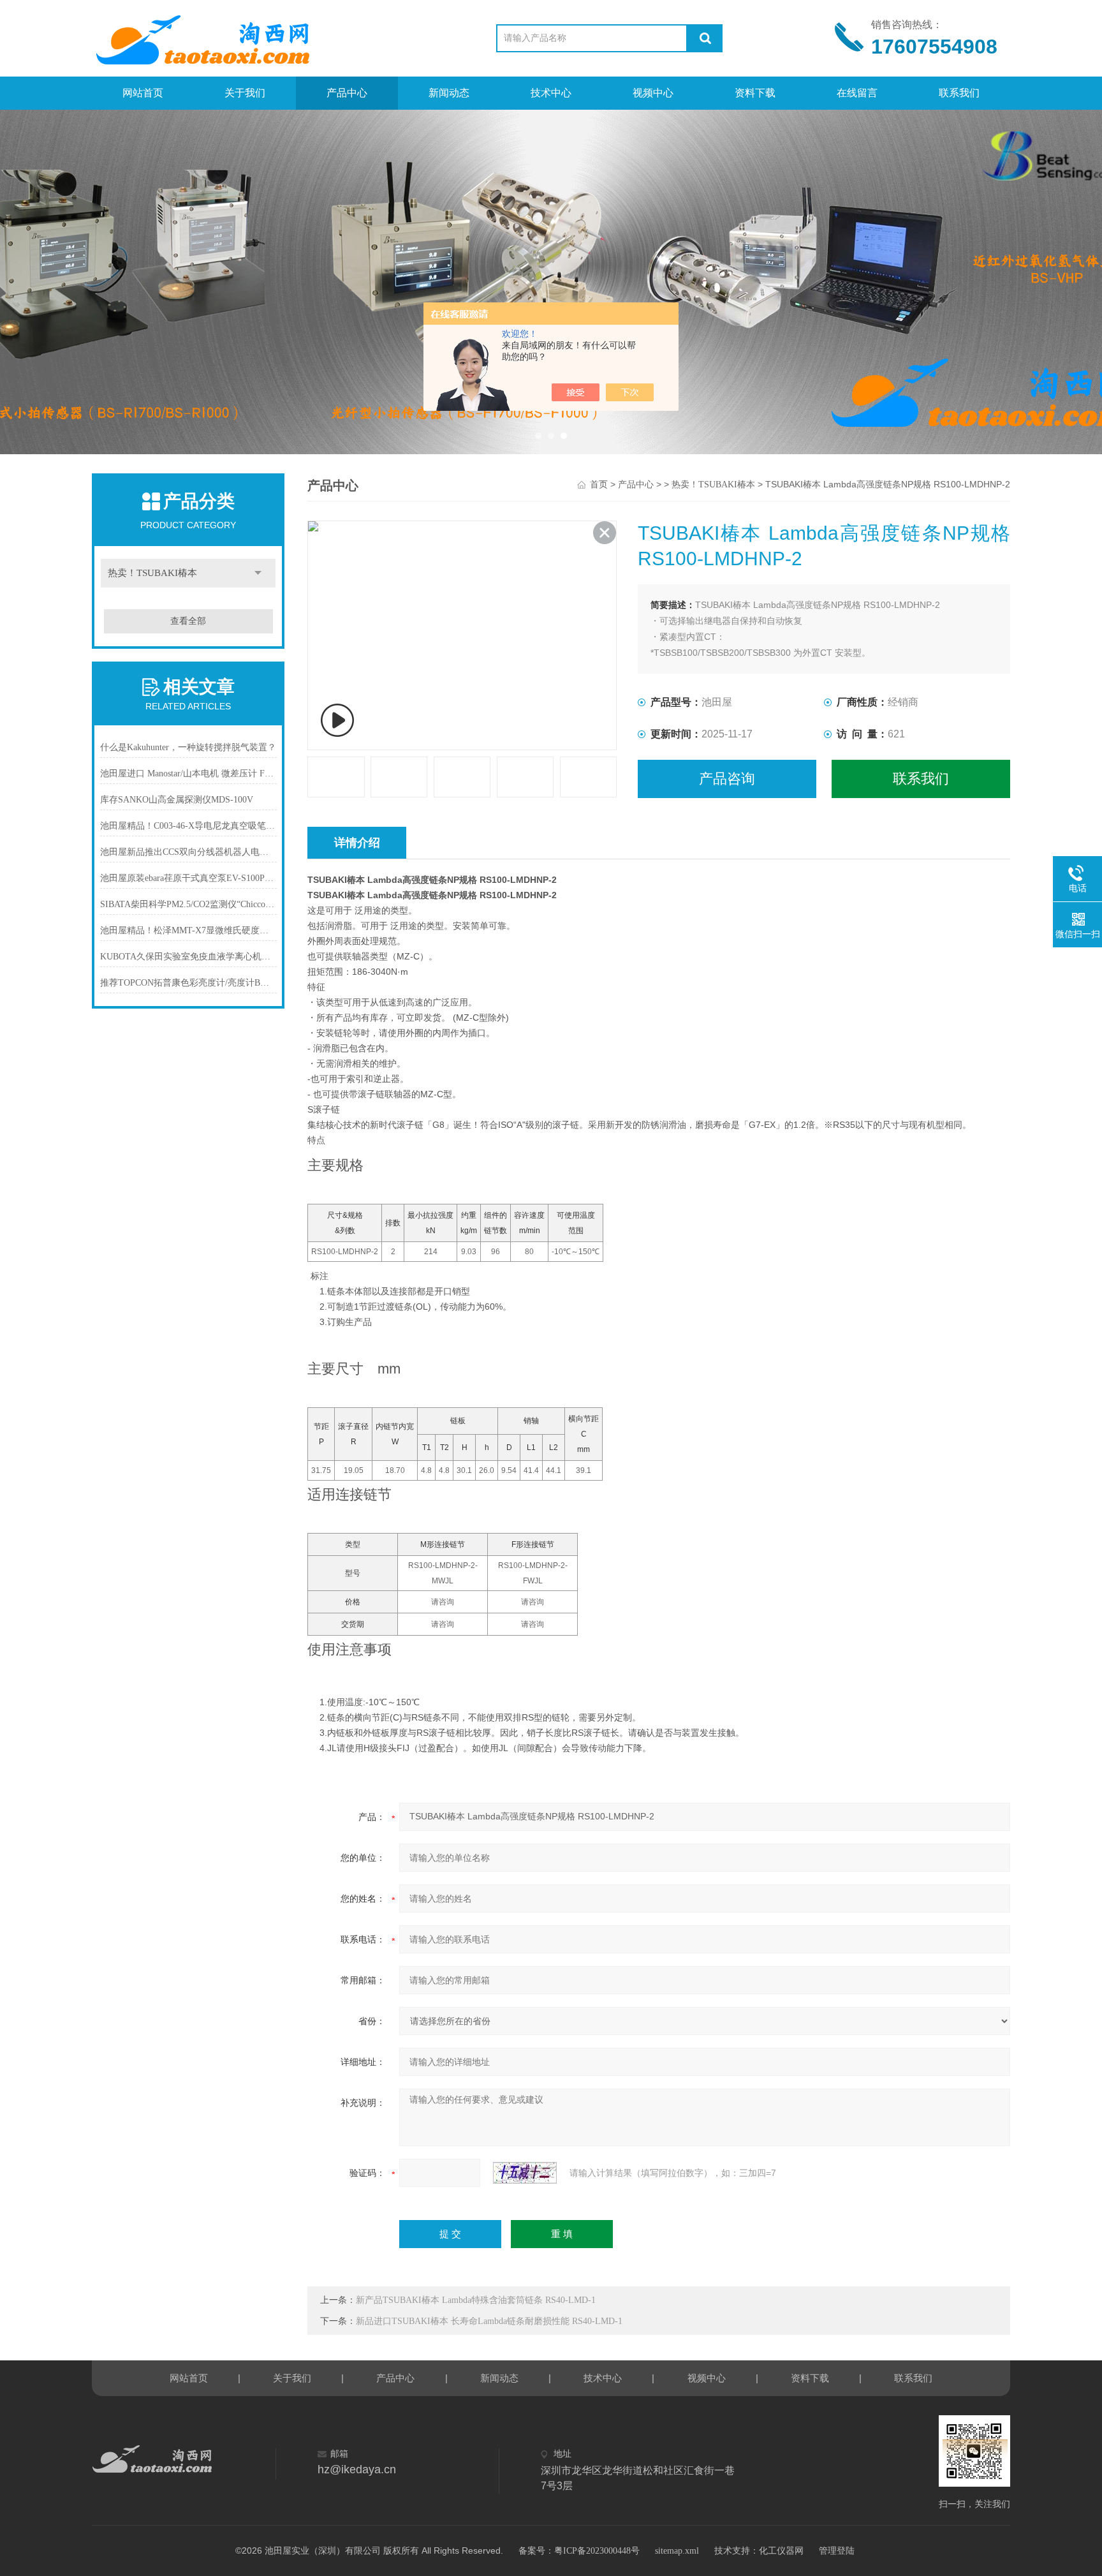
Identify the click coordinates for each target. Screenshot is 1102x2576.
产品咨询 (727, 779)
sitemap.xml (677, 2551)
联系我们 (959, 93)
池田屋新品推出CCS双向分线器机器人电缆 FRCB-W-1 (188, 852)
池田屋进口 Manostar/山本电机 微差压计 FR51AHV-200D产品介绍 (188, 774)
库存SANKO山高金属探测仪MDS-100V (177, 800)
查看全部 (188, 621)
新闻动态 (449, 93)
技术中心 (551, 93)
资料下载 (755, 93)
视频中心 (653, 93)
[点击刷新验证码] (525, 2173)
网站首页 (143, 93)
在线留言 (857, 93)
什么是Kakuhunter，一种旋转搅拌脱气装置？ (188, 747)
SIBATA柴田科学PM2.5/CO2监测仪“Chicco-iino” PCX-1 (188, 904)
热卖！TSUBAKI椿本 (152, 573)
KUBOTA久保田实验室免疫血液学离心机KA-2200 (188, 957)
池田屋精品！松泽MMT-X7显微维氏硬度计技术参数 (188, 930)
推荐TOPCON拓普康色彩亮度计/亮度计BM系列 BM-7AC (188, 983)
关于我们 (245, 93)
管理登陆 (837, 2551)
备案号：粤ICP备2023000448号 (579, 2551)
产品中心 (347, 93)
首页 (599, 485)
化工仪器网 (781, 2551)
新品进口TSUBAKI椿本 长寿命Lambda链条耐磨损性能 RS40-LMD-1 (489, 2321)
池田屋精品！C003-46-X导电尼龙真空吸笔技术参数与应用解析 (188, 826)
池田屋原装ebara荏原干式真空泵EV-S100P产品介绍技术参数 (188, 878)
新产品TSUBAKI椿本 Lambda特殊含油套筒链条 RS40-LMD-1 (476, 2300)
